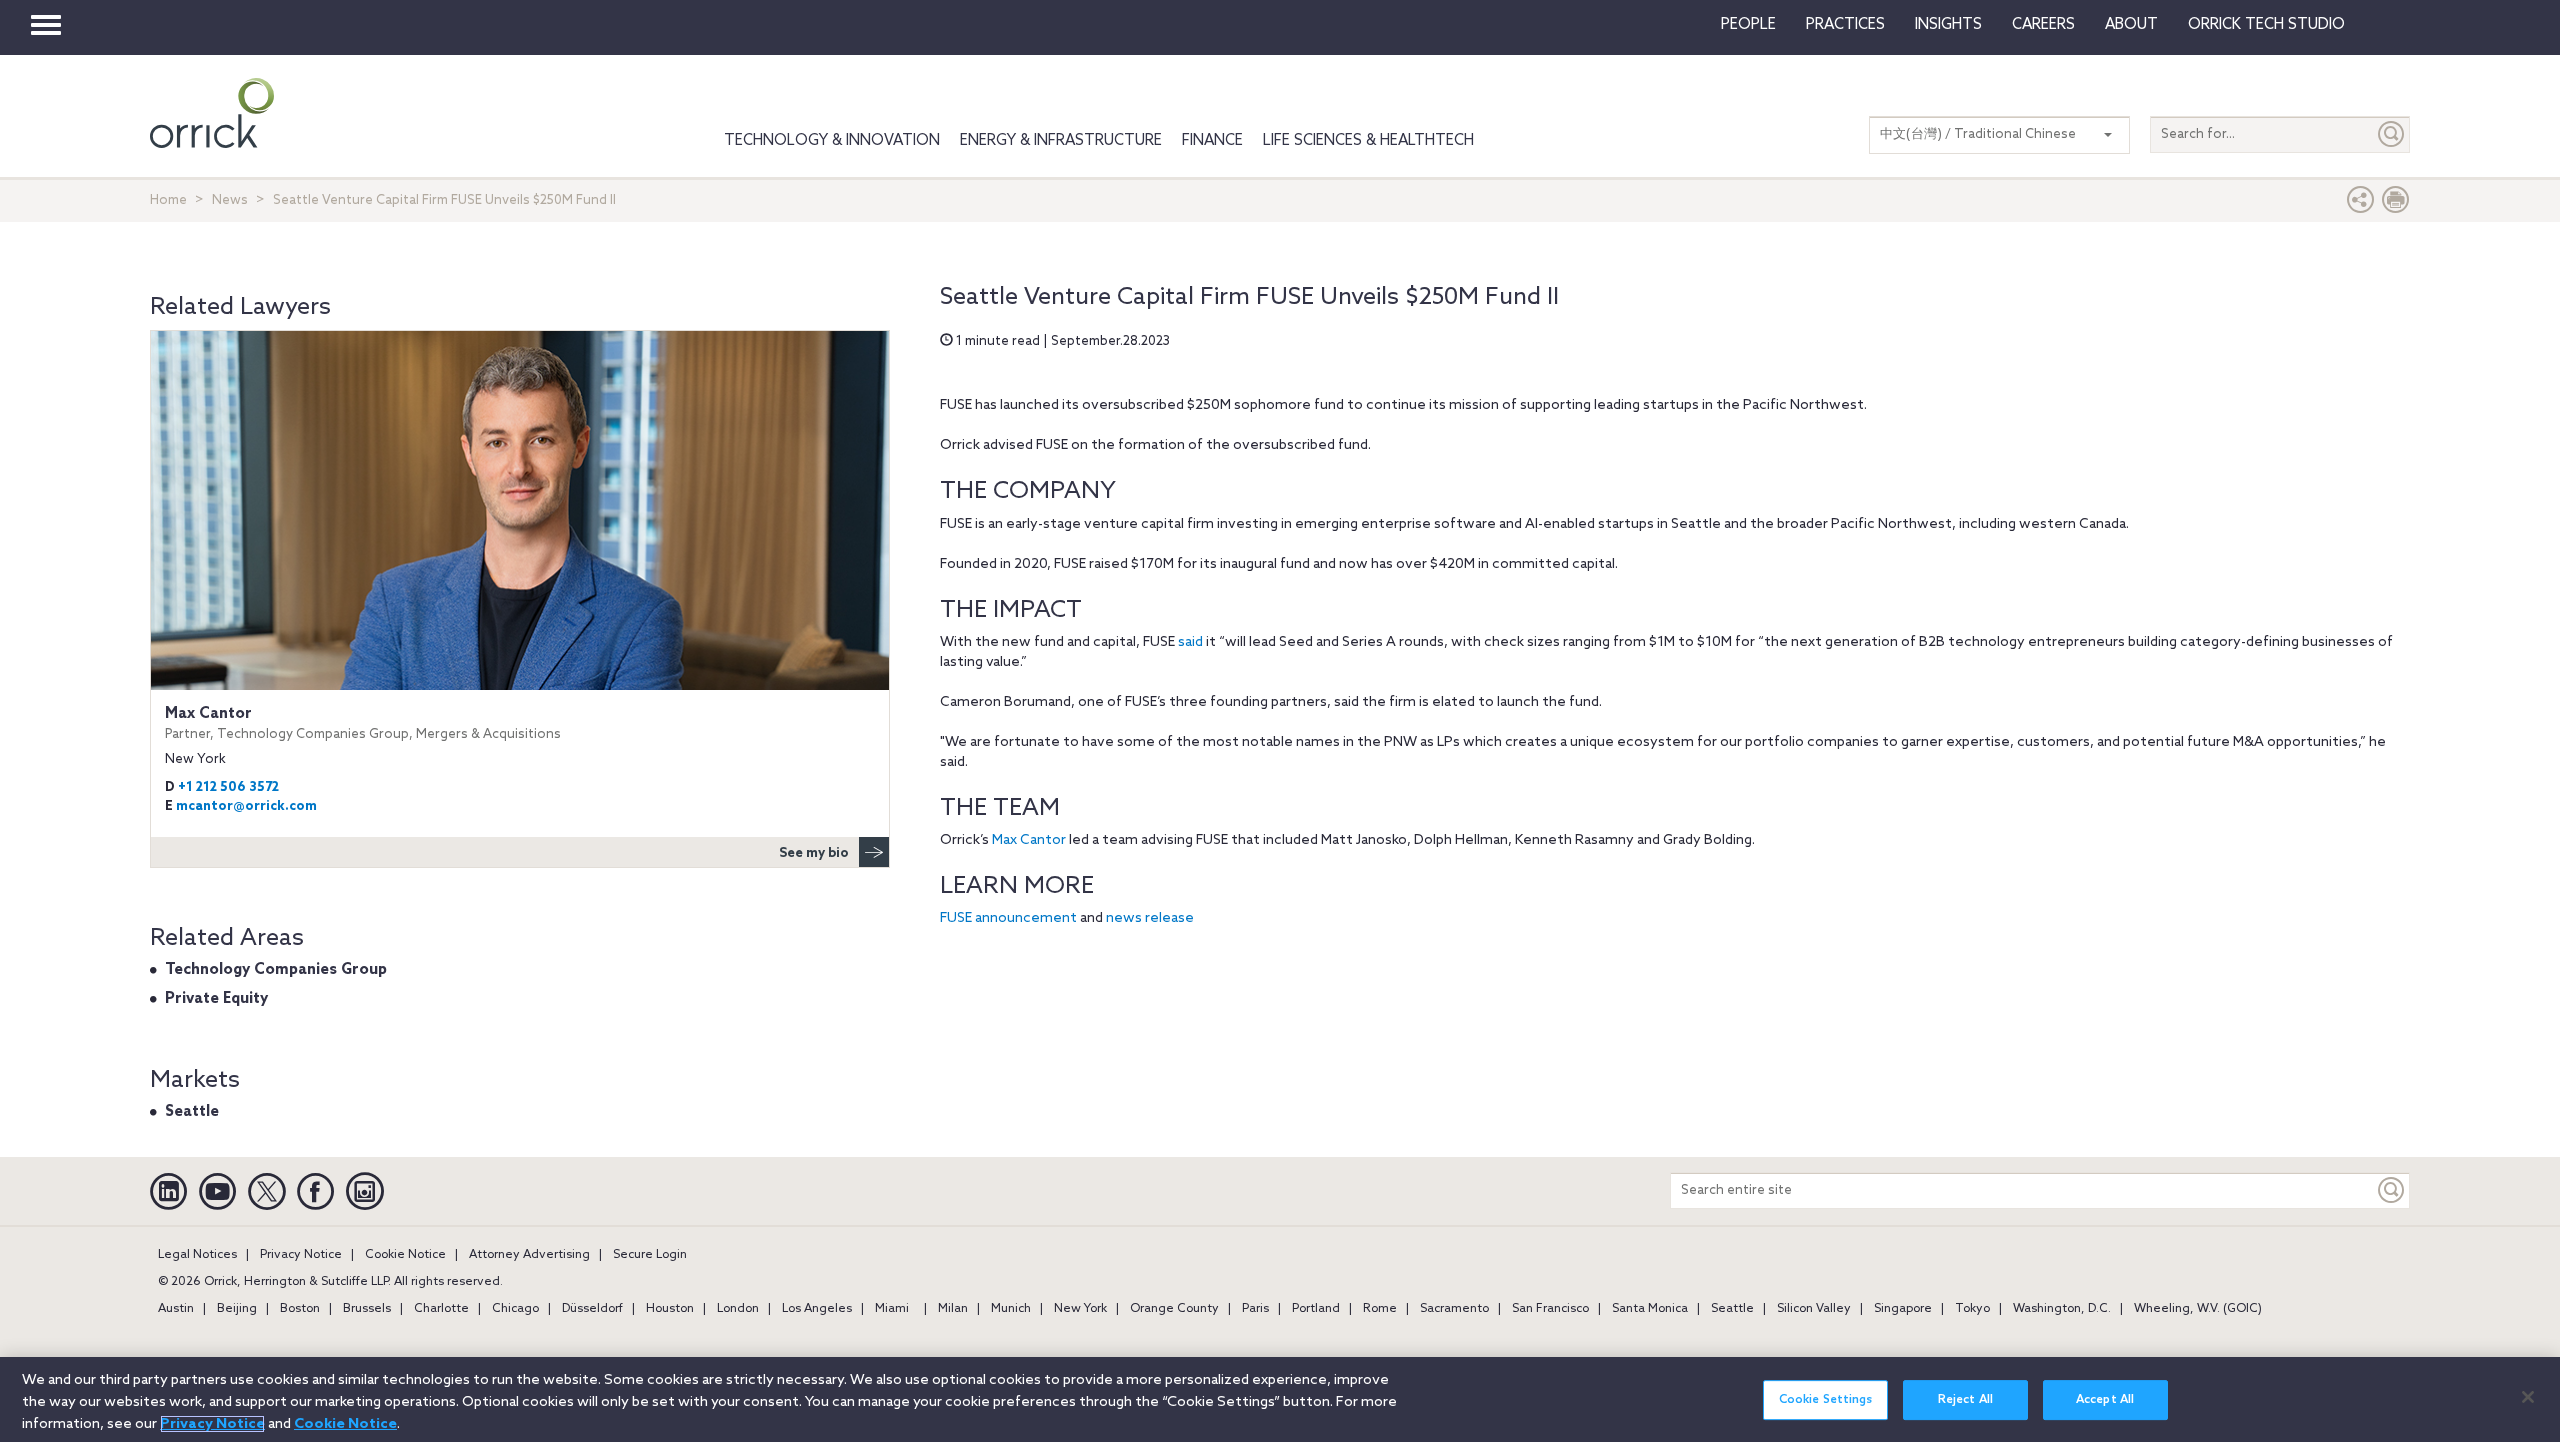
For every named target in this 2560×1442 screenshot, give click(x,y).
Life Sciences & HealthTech (1368, 141)
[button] (2361, 204)
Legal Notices (197, 1255)
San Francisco (1550, 1309)
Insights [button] (1948, 25)
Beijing (237, 1309)
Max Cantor (1029, 840)
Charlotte (441, 1309)
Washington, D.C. (2062, 1309)
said (1190, 642)
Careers (2043, 25)
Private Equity (216, 999)
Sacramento (1454, 1309)
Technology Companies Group (276, 970)
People (1748, 25)
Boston (300, 1309)
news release (1150, 918)
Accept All (2105, 1400)
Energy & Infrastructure (1061, 141)
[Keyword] (2392, 1190)
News (230, 200)
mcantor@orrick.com (246, 806)
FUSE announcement (1008, 918)
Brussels (367, 1309)
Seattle (192, 1112)
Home (168, 200)
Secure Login (650, 1255)
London (738, 1309)
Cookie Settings (1826, 1400)
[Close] (2528, 1397)
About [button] (2131, 25)
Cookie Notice (405, 1255)
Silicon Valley (1814, 1309)
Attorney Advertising (529, 1255)
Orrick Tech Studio (2266, 25)
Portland (1316, 1309)
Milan (953, 1309)
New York (1080, 1309)
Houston (670, 1309)
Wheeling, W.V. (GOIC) (2198, 1309)
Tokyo (1972, 1309)
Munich (1011, 1309)
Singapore (1903, 1309)
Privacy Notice (301, 1255)
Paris (1255, 1309)
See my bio (814, 853)
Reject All (1965, 1400)
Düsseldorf (592, 1309)
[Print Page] (2396, 204)
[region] (1280, 1399)
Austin (176, 1309)
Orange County (1174, 1309)
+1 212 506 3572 (228, 787)
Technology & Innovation (832, 141)
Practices (1845, 25)
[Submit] (2392, 134)
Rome (1380, 1309)
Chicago (515, 1309)
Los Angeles (817, 1309)
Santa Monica (1650, 1309)
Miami (892, 1309)
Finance (1212, 141)
